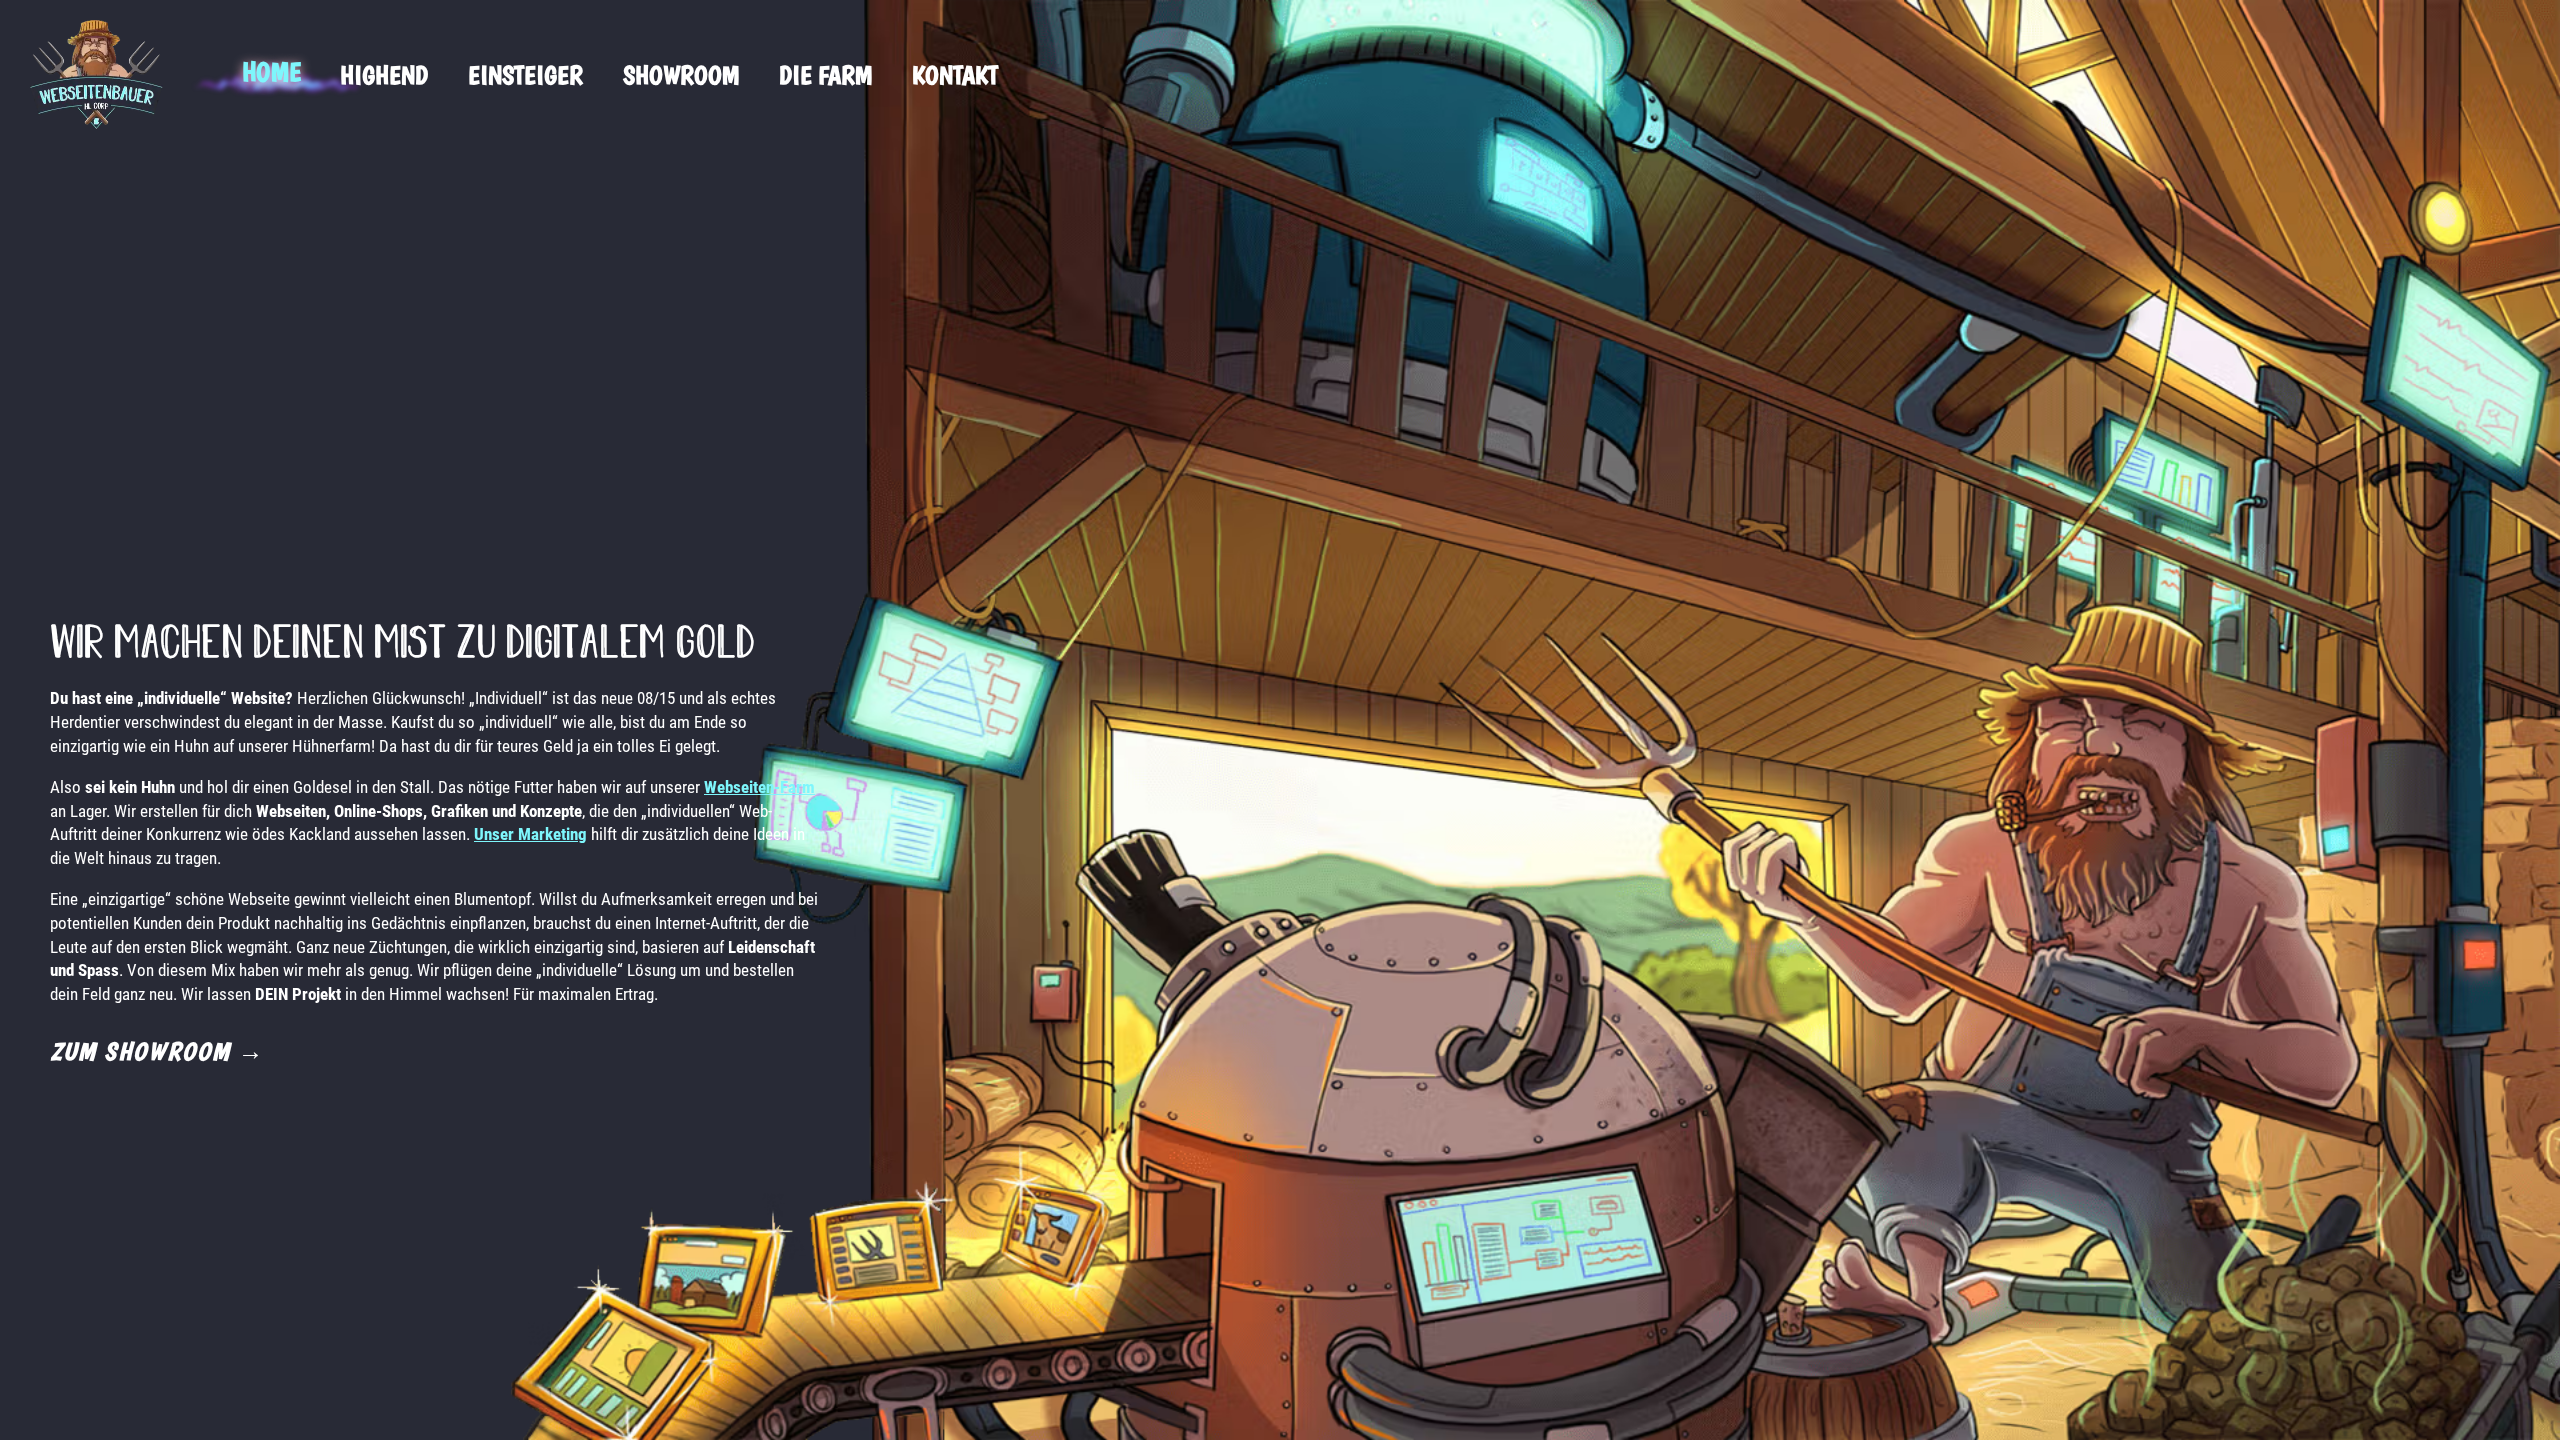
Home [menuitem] (271, 71)
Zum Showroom (157, 1051)
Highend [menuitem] (384, 74)
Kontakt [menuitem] (955, 74)
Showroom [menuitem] (681, 74)
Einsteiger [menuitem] (525, 74)
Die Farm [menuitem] (825, 74)
